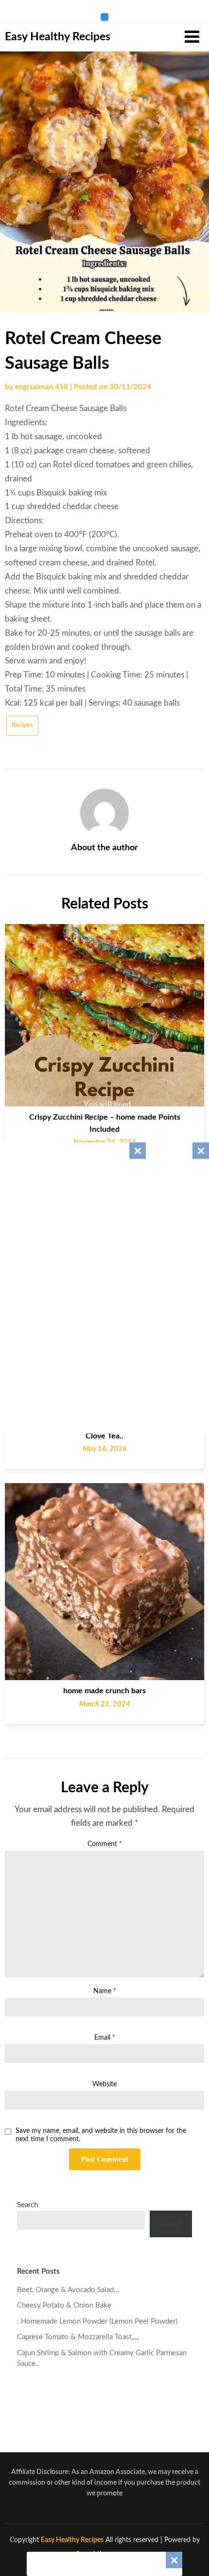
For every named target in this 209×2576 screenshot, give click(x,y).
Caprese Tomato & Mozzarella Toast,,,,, (78, 2337)
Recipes (22, 725)
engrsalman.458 (42, 387)
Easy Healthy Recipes (58, 37)
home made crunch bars (104, 1691)
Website (104, 2084)
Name (105, 1991)
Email (105, 2038)
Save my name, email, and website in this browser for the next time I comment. (101, 2135)
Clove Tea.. (104, 1436)
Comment (105, 1844)
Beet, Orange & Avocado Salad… (68, 2290)
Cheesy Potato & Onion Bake (64, 2305)
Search (27, 2205)
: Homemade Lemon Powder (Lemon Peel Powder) (97, 2321)
